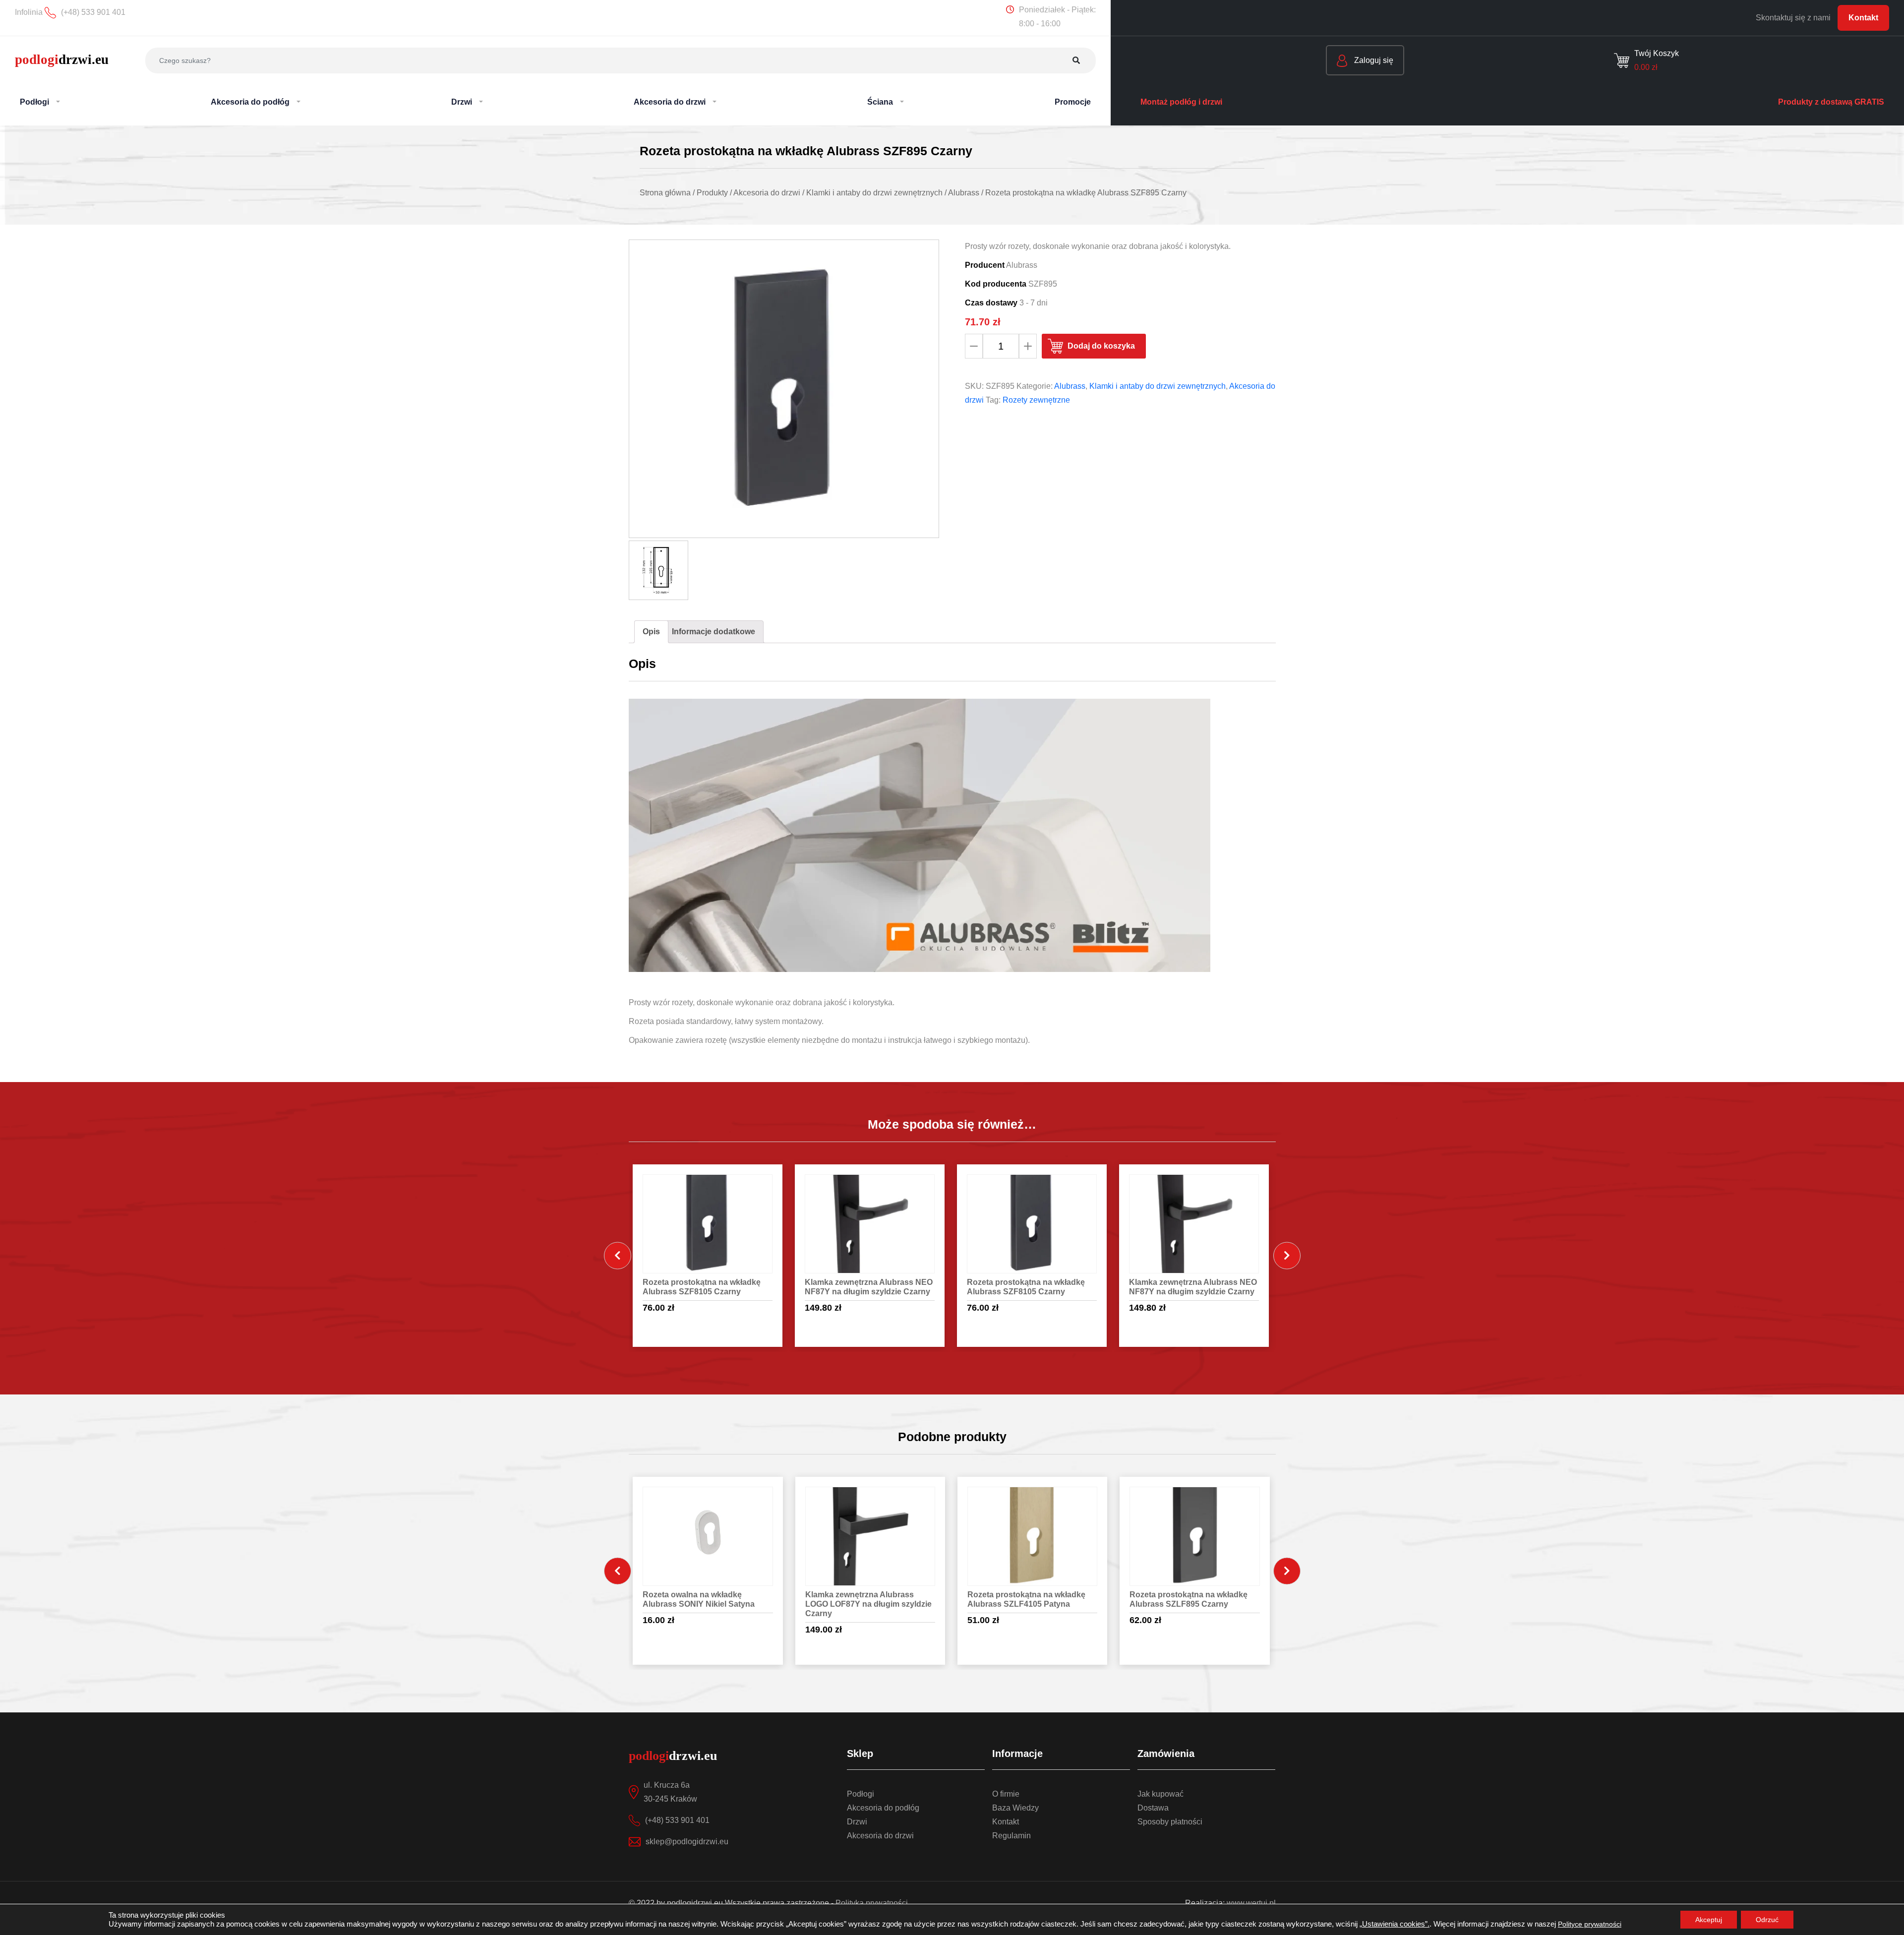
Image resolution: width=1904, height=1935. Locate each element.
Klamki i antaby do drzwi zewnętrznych (1158, 386)
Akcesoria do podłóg (883, 1808)
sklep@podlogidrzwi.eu (687, 1842)
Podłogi (861, 1794)
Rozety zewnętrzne (1036, 400)
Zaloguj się (1373, 60)
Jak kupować (1160, 1794)
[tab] (651, 632)
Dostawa (1153, 1808)
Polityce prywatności (1590, 1924)
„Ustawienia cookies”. (1395, 1924)
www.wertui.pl (1251, 1903)
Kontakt (1863, 18)
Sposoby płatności (1170, 1822)
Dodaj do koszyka (1101, 346)
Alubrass (1070, 386)
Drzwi (857, 1822)
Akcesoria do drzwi (880, 1836)
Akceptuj (1709, 1920)
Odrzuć (1767, 1920)
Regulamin (1011, 1836)
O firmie (1006, 1794)
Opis (651, 632)
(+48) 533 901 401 (677, 1820)
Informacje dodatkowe (714, 632)
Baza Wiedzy (1015, 1808)
